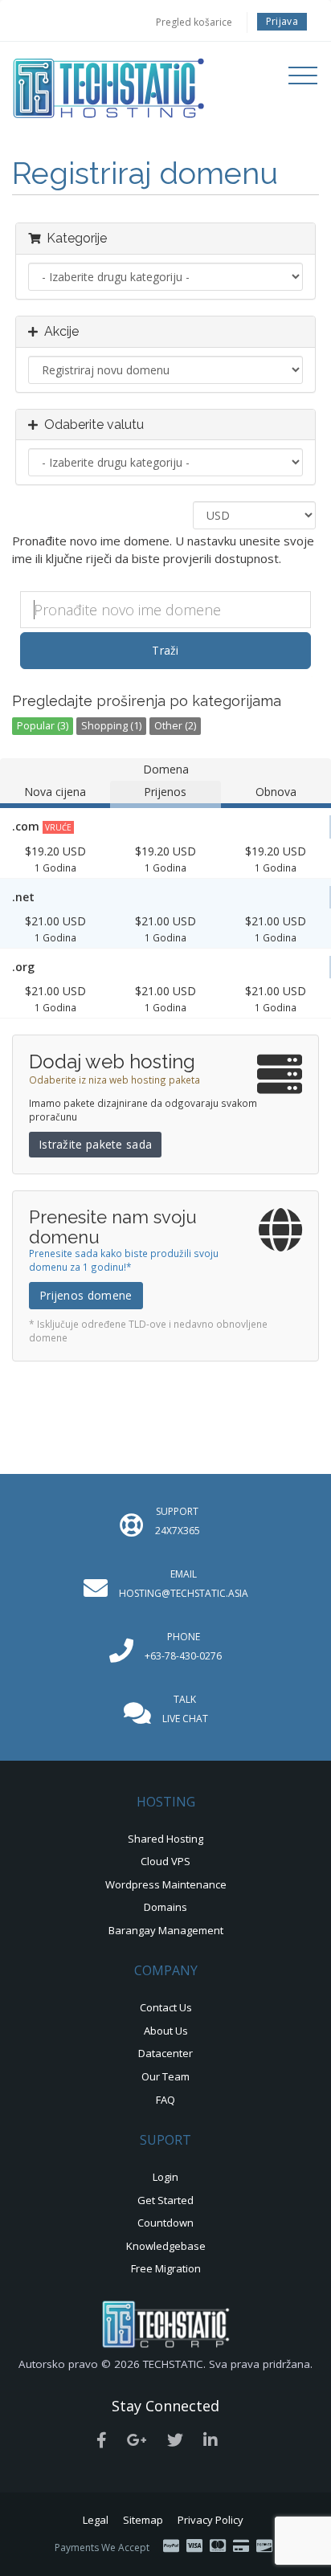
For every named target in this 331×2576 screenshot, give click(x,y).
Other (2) (175, 726)
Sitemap (143, 2520)
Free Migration (166, 2268)
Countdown (165, 2223)
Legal (96, 2520)
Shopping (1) (111, 726)
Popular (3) (43, 726)
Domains (165, 1907)
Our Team (165, 2076)
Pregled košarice (194, 22)
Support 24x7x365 (178, 1521)
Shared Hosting (165, 1839)
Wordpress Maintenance (166, 1884)
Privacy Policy (210, 2520)
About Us (166, 2031)
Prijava (282, 21)
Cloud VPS (165, 1861)
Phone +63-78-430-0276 (183, 1646)
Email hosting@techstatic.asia (184, 1584)
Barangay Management (166, 1930)
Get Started (165, 2200)
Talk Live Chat (185, 1709)
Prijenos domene (86, 1295)
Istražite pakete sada (95, 1144)
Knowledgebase (166, 2246)
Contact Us (166, 2007)
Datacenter (165, 2053)
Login (165, 2177)
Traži (165, 650)
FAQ (165, 2100)
